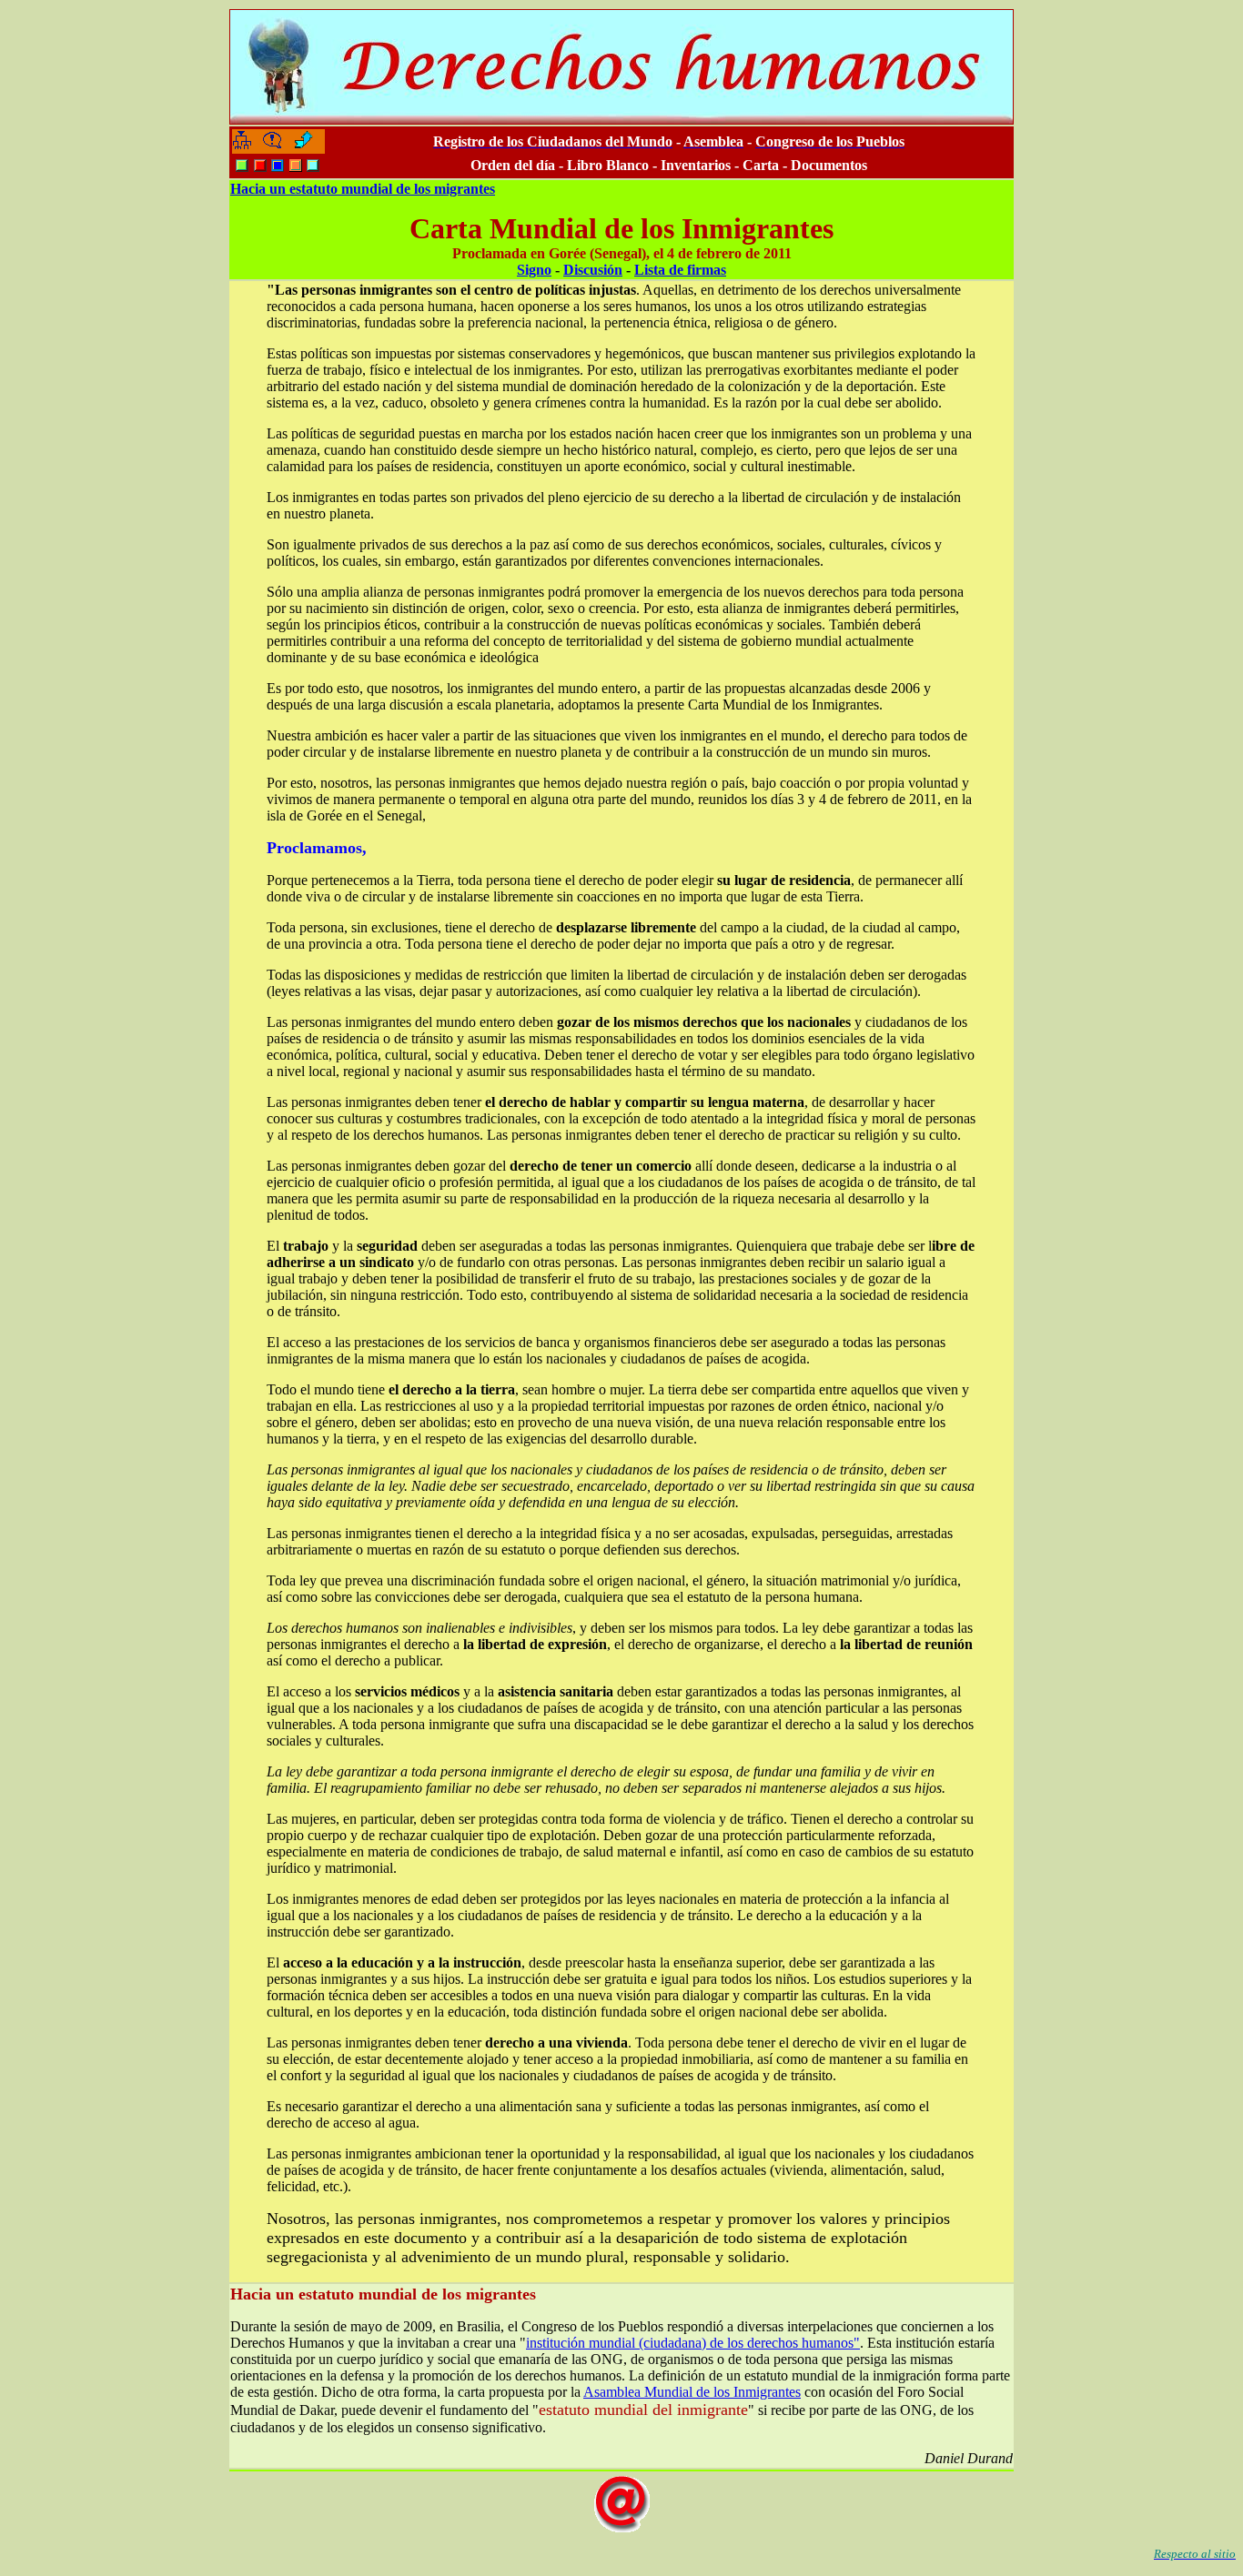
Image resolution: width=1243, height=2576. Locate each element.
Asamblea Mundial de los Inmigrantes (692, 2392)
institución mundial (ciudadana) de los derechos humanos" (693, 2343)
